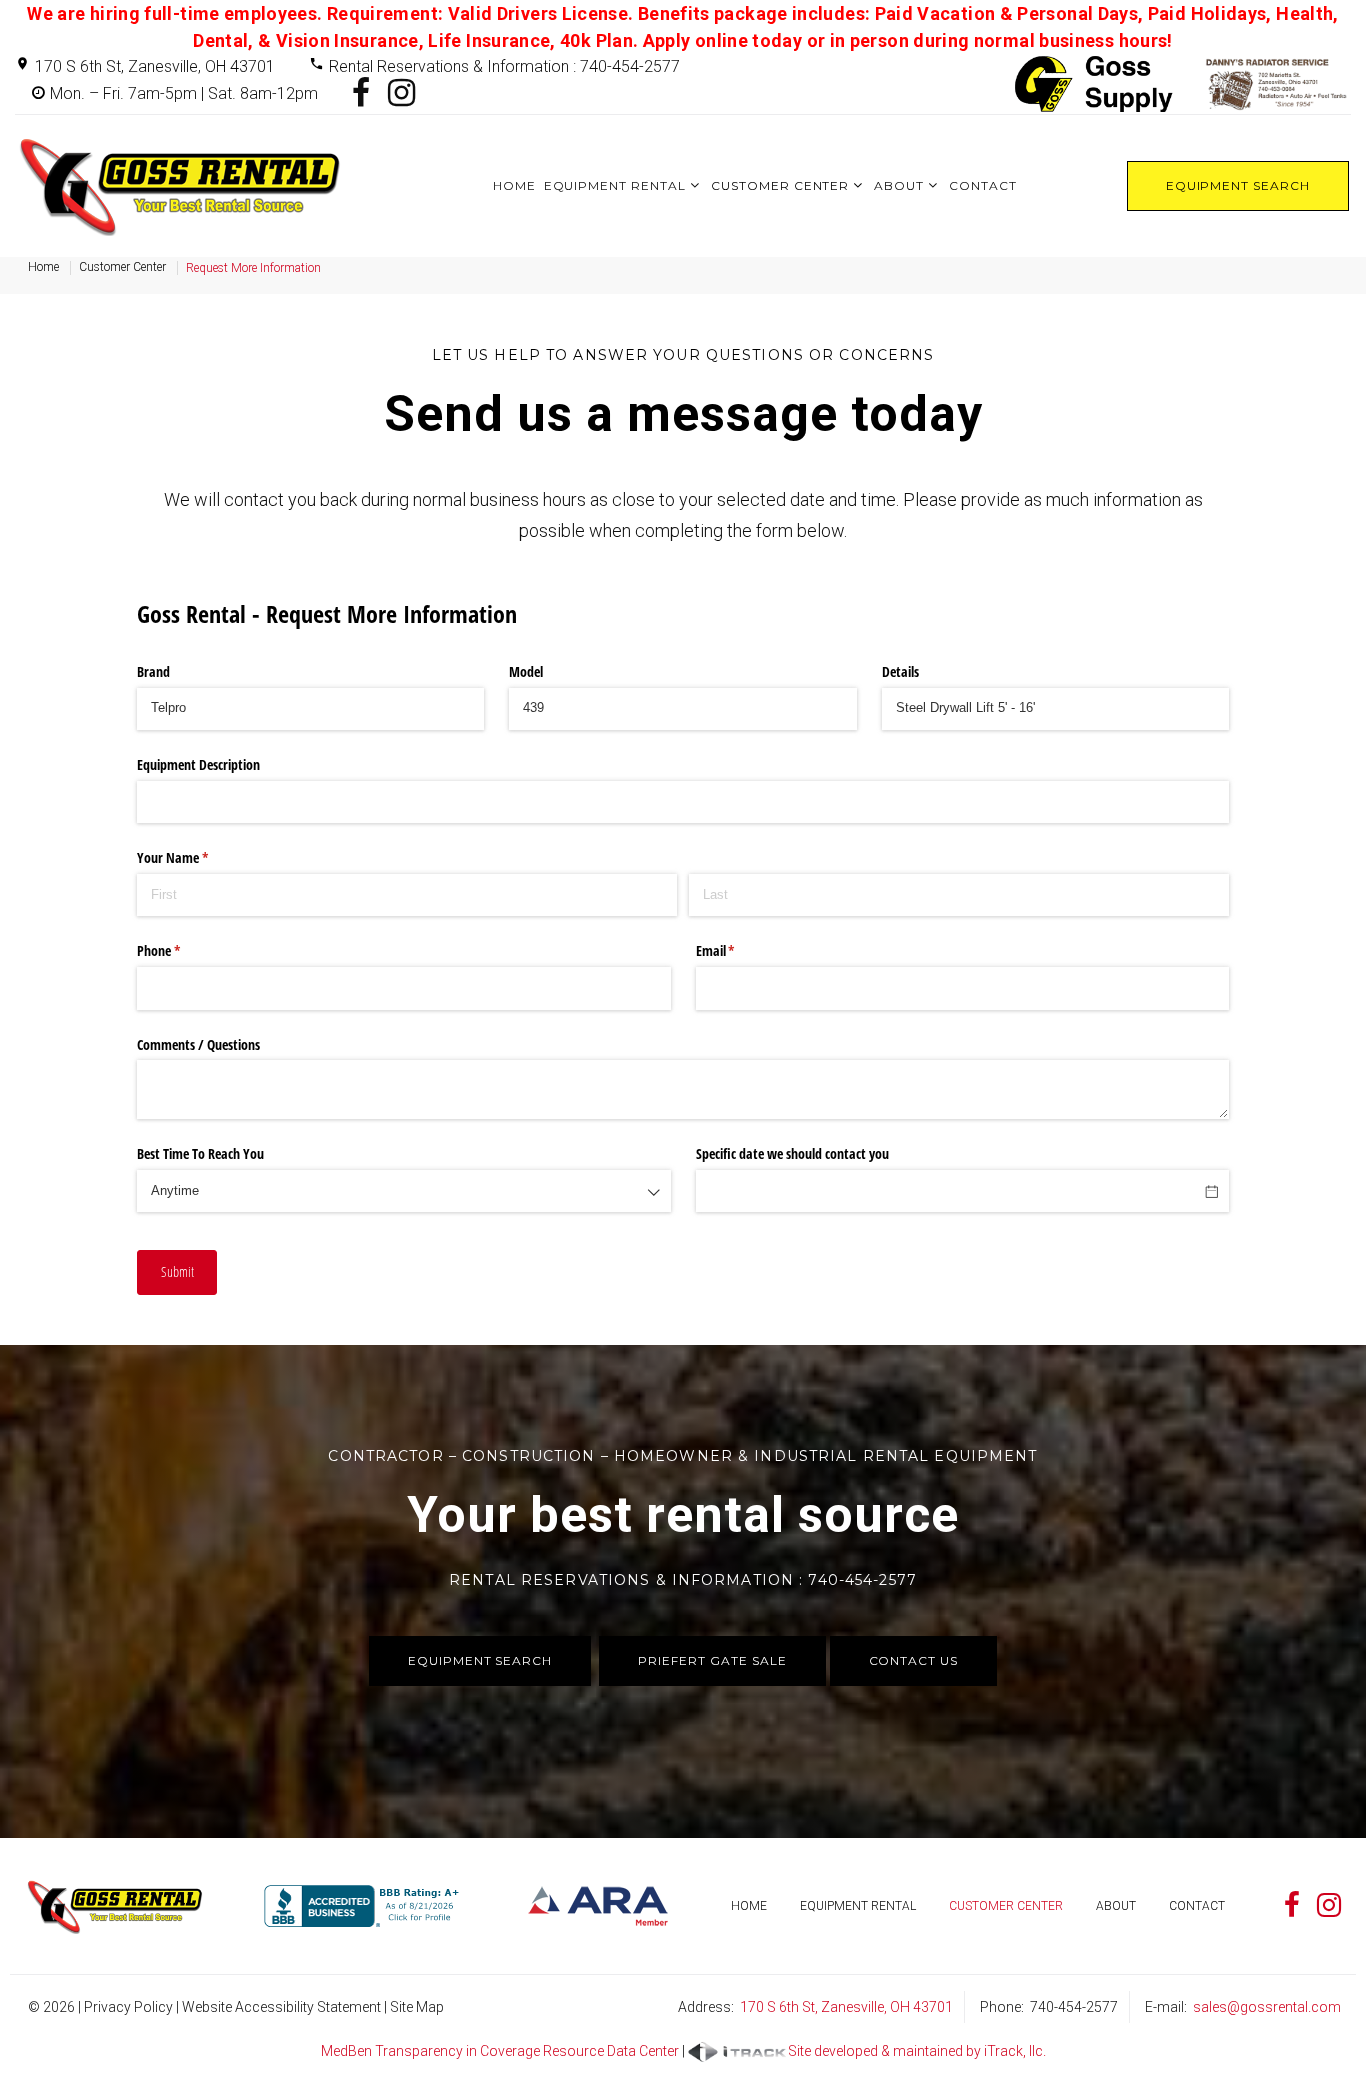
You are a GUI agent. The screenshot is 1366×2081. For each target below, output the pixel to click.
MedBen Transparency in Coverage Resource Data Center (500, 2051)
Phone (182, 950)
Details (900, 671)
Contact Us (914, 1660)
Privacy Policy (128, 2007)
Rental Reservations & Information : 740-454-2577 (504, 66)
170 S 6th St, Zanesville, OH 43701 (155, 66)
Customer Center (780, 185)
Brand (153, 671)
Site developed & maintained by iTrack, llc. (917, 2051)
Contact (983, 185)
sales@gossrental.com (1267, 2007)
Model (526, 671)
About (899, 185)
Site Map (417, 2007)
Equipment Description (198, 764)
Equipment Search (1238, 185)
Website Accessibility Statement (281, 2007)
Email (739, 950)
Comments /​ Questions (198, 1044)
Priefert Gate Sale (712, 1660)
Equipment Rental (615, 185)
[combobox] (403, 1191)
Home (514, 185)
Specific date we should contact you (792, 1153)
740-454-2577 (1074, 2007)
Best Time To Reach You (200, 1153)
